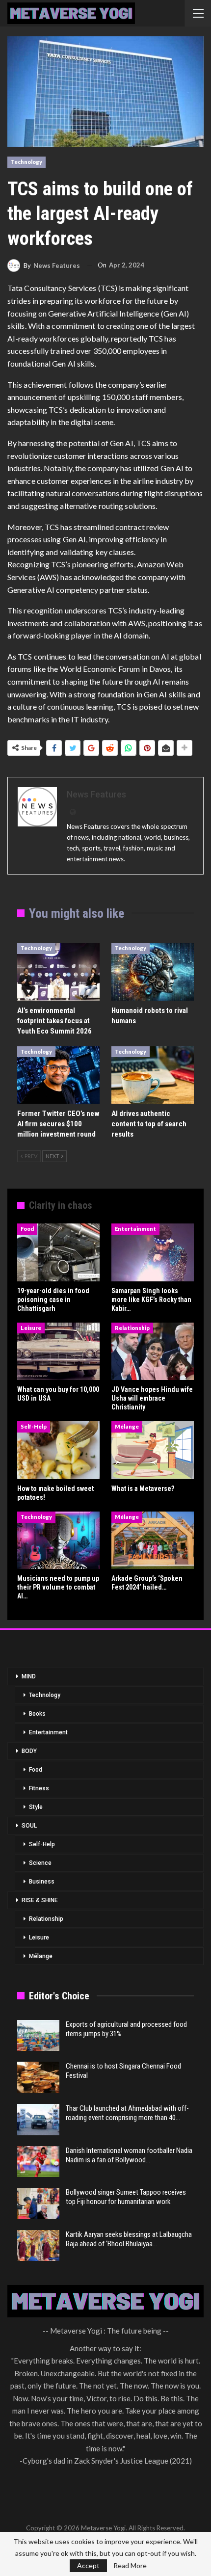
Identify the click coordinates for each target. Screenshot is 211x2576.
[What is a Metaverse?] (153, 1450)
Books (37, 1714)
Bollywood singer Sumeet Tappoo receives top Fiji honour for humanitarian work (126, 2197)
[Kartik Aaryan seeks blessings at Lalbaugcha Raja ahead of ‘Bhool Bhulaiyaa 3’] (38, 2246)
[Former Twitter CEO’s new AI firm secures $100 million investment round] (58, 1075)
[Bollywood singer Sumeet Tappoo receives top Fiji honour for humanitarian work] (38, 2204)
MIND (29, 1676)
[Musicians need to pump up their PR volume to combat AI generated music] (58, 1540)
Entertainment (135, 1229)
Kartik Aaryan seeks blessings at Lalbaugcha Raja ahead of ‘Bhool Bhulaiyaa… (129, 2239)
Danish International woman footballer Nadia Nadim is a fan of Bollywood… (129, 2155)
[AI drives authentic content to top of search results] (153, 1075)
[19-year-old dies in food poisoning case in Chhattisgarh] (58, 1252)
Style (36, 1807)
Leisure (31, 1328)
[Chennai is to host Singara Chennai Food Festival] (38, 2077)
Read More (130, 2566)
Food (27, 1229)
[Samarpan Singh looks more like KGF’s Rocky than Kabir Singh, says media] (153, 1252)
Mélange (127, 1426)
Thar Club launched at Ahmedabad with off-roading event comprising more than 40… (127, 2113)
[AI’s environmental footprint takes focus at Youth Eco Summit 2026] (58, 972)
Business (42, 1882)
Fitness (39, 1788)
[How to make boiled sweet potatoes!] (58, 1450)
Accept (88, 2565)
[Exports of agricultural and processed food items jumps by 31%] (38, 2036)
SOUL (29, 1826)
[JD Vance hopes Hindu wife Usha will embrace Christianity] (153, 1352)
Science (40, 1863)
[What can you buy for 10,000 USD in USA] (58, 1352)
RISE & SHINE (40, 1900)
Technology (26, 162)
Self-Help (34, 1426)
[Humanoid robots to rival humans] (153, 972)
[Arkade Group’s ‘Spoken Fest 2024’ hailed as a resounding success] (153, 1540)
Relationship (132, 1328)
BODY (29, 1751)
